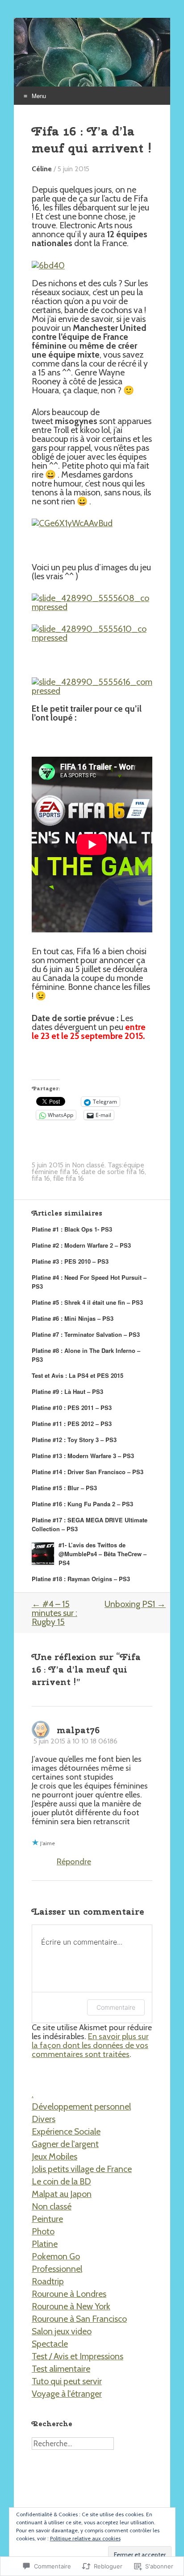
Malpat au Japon (62, 2194)
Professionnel (57, 2269)
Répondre (74, 1861)
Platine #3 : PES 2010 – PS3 (70, 1261)
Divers (44, 2119)
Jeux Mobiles (54, 2156)
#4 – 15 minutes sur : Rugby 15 (54, 1613)
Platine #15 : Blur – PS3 (64, 1488)
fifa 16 (41, 1178)
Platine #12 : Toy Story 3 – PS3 (74, 1440)
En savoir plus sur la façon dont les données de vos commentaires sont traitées (90, 2045)
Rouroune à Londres (69, 2294)
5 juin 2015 (73, 169)
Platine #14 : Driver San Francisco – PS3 (88, 1472)
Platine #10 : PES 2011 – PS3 (72, 1408)
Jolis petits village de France (82, 2169)
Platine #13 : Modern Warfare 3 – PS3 (83, 1456)
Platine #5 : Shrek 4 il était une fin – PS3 (87, 1302)
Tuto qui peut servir (67, 2381)
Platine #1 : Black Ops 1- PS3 (72, 1229)
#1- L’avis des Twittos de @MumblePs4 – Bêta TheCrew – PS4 (102, 1554)
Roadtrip (48, 2281)
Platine (45, 2244)
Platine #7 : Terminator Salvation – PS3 (86, 1334)
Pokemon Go (56, 2256)
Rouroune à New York (71, 2306)
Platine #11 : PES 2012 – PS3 (72, 1424)
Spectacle (50, 2344)
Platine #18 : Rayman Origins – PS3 (81, 1579)
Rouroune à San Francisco (79, 2319)
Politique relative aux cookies (85, 2538)
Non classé (88, 1165)
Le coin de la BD (61, 2181)
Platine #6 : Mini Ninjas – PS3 (73, 1318)
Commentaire (116, 2007)
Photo (43, 2231)
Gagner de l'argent (65, 2144)
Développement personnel (81, 2106)
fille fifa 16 (69, 1178)
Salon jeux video (62, 2331)
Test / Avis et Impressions (77, 2356)
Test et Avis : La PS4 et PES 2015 (77, 1375)
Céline (42, 169)
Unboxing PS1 (135, 1604)
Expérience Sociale (66, 2131)
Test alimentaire (61, 2369)
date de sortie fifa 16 (113, 1172)
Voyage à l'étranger (67, 2394)
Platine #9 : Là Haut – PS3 (67, 1391)
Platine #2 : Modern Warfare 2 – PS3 (81, 1245)
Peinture (47, 2219)
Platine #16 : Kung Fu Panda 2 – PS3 (82, 1504)
